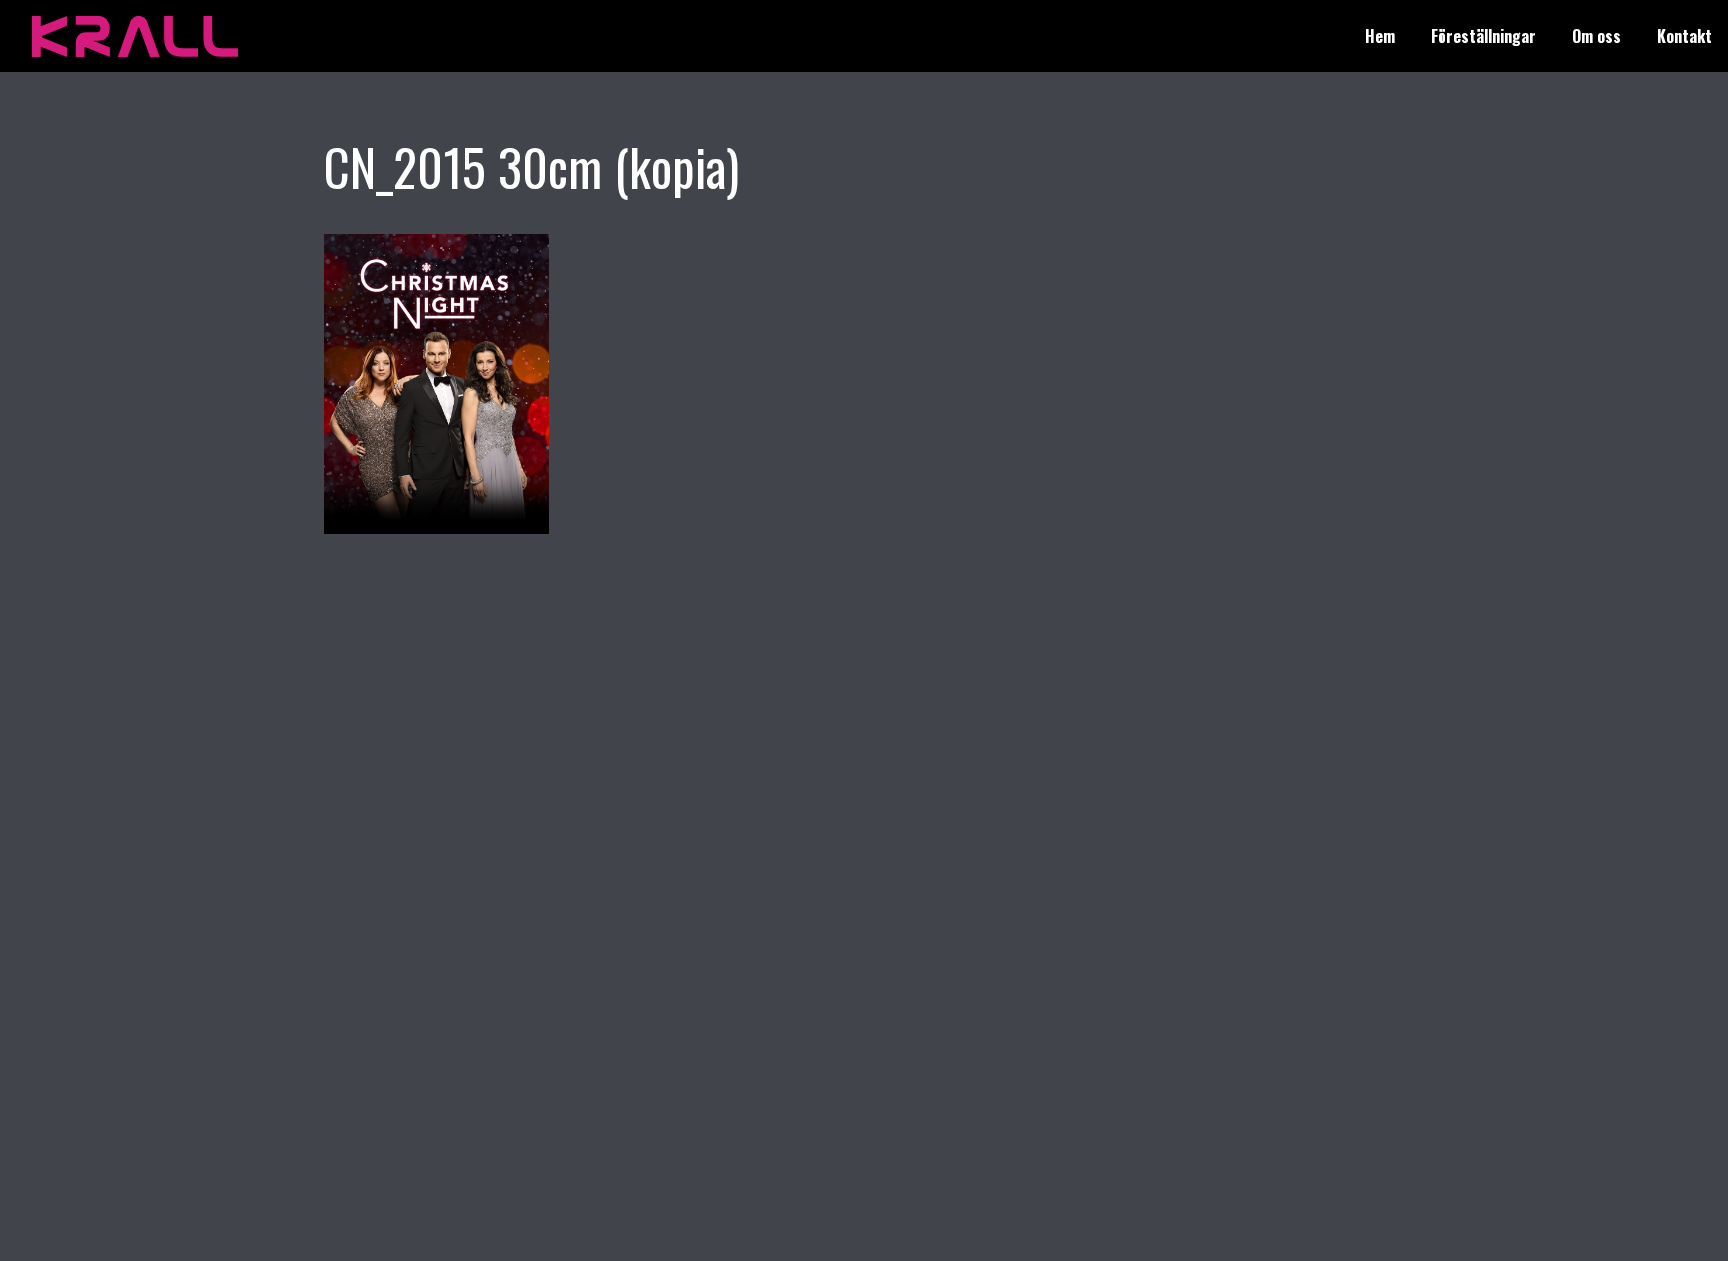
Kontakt (1684, 36)
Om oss (1596, 36)
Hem (1380, 36)
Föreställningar (1483, 36)
